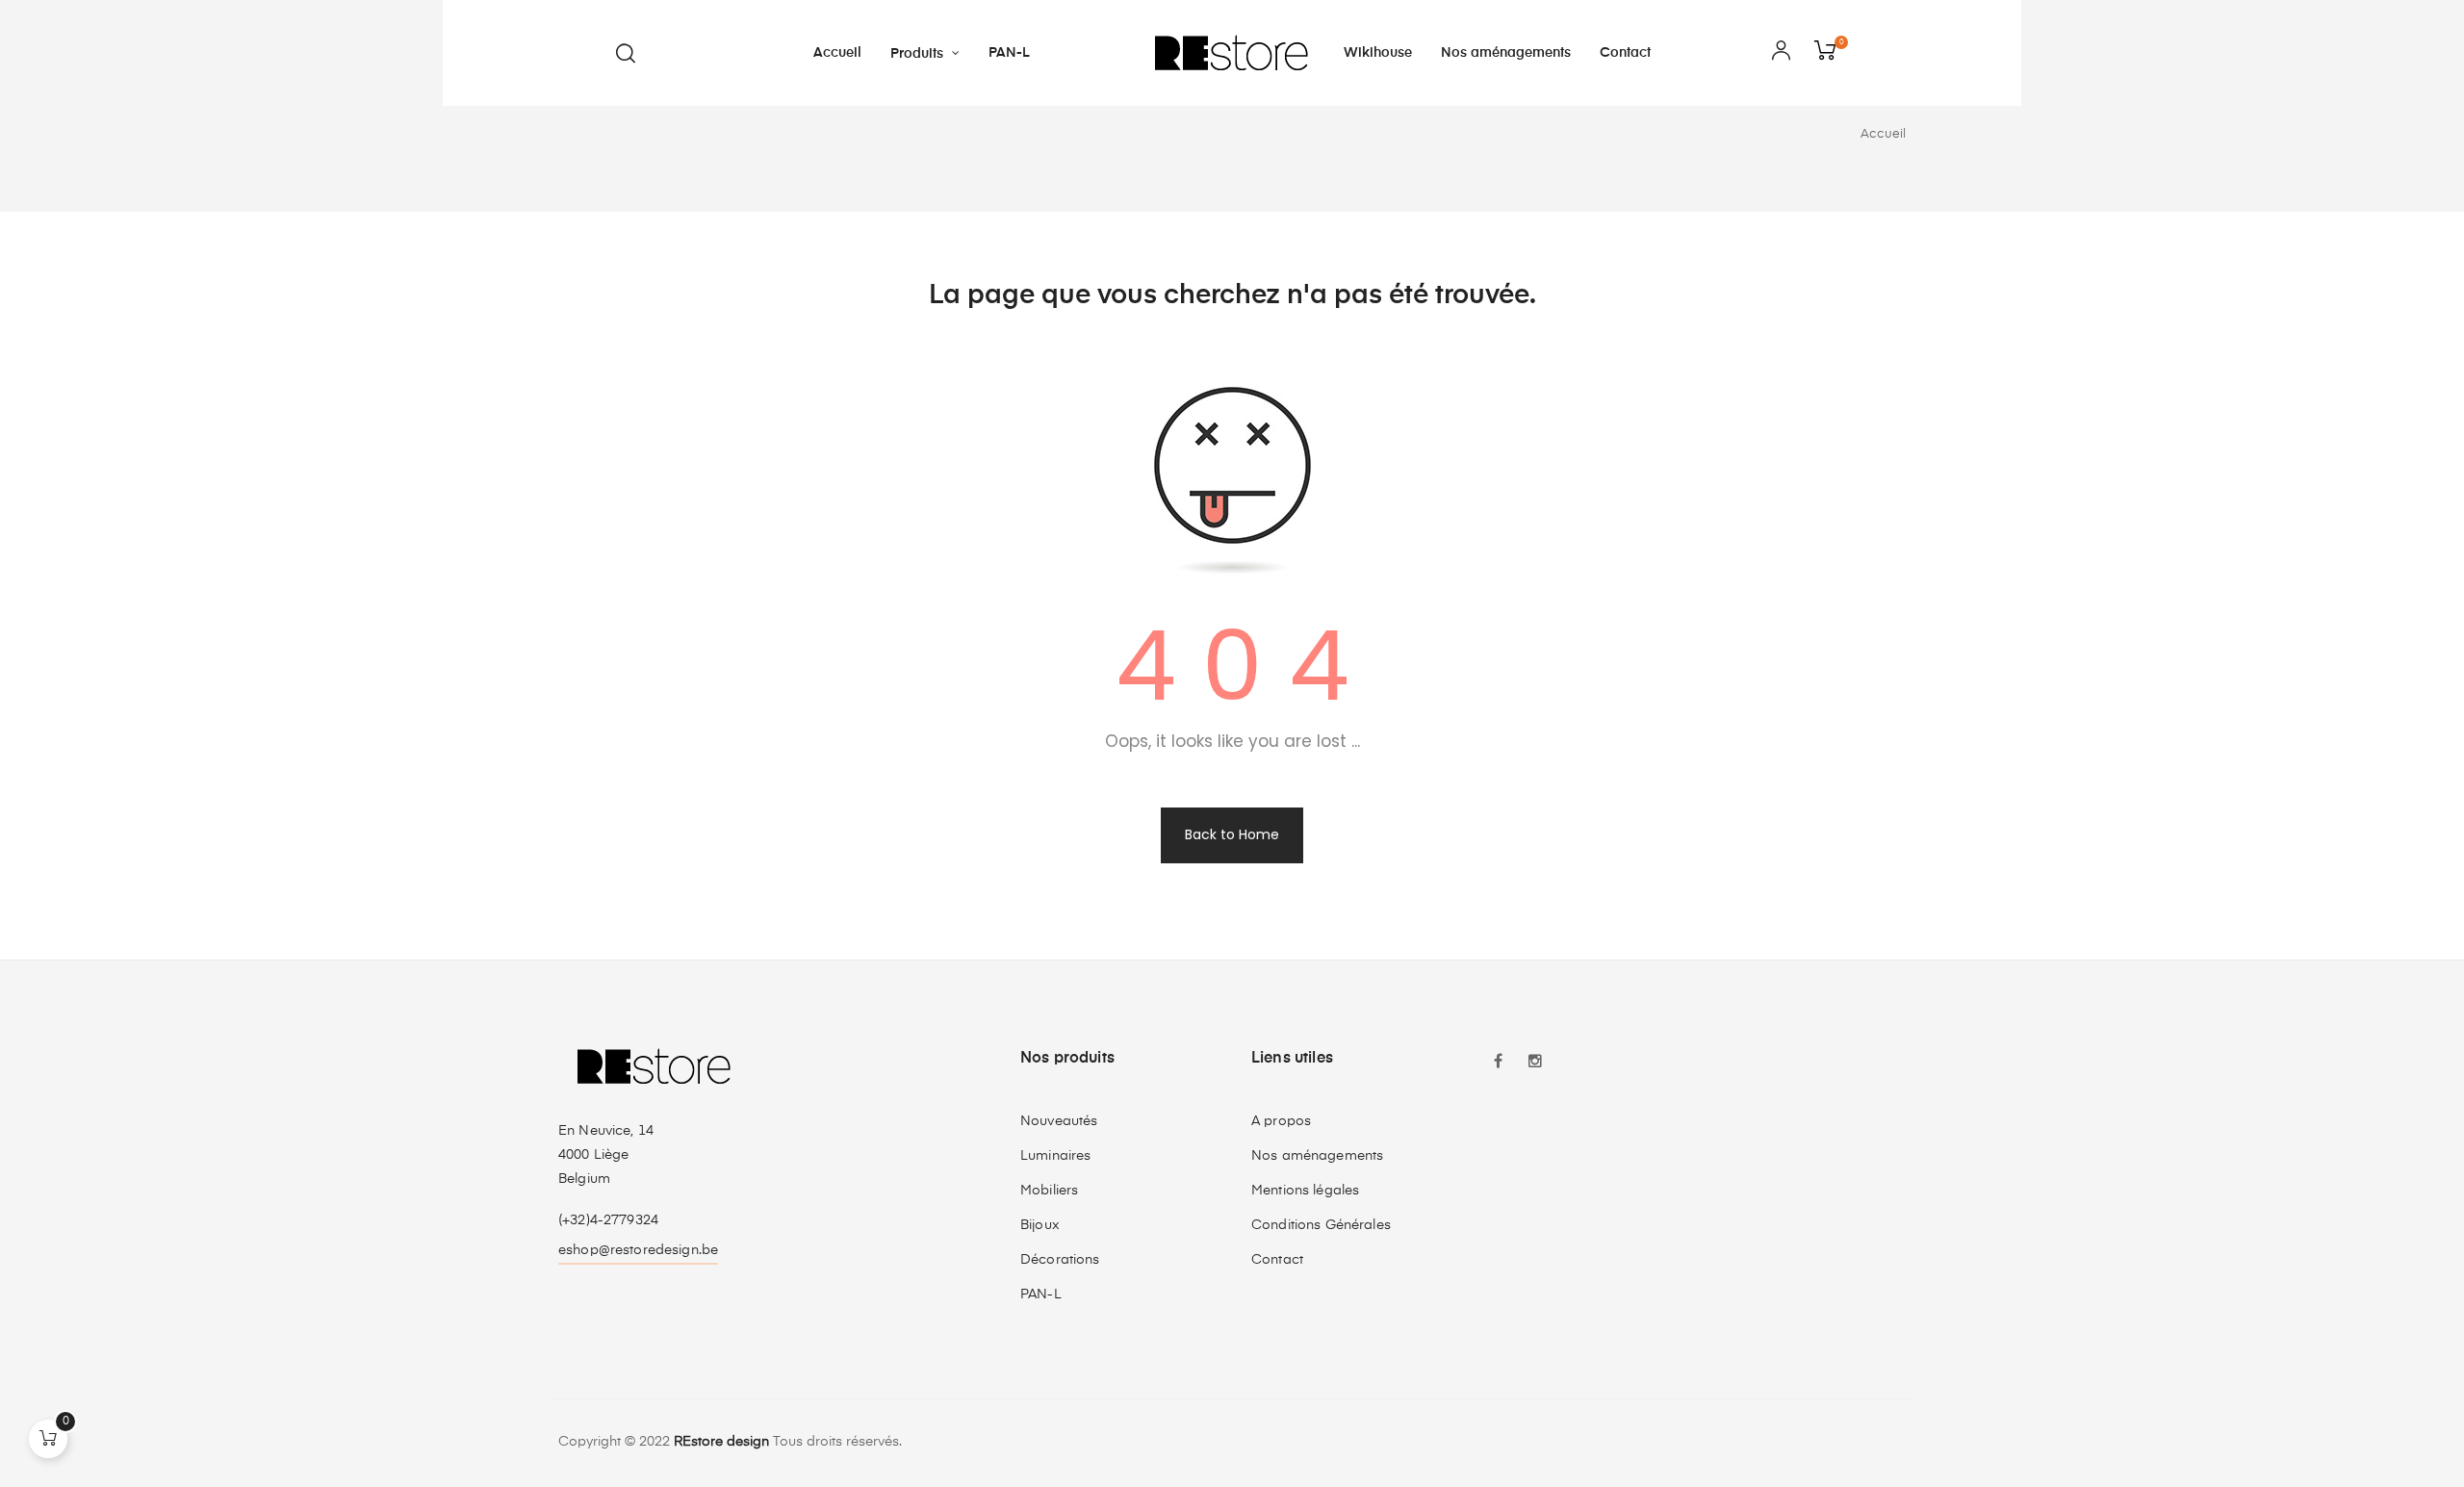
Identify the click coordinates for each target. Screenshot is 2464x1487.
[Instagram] (1535, 1064)
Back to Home (1232, 834)
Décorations (1060, 1260)
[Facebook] (1499, 1064)
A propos (1281, 1121)
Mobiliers (1049, 1191)
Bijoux (1040, 1225)
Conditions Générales (1321, 1225)
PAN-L (1041, 1295)
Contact (1277, 1260)
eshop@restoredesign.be (638, 1250)
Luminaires (1055, 1156)
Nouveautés (1059, 1121)
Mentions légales (1305, 1191)
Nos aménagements (1317, 1156)
